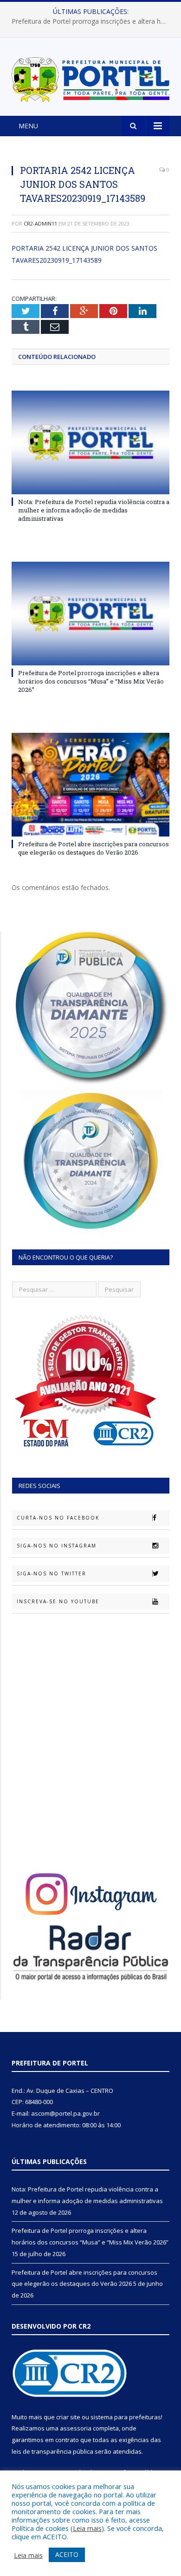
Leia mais (87, 2528)
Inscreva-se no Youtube (58, 1601)
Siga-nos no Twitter (52, 1573)
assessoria (76, 2428)
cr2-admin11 (40, 223)
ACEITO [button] (67, 2554)
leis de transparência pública (52, 2451)
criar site (68, 2417)
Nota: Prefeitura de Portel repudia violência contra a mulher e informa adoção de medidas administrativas (94, 510)
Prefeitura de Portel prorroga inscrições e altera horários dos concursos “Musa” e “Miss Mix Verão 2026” (93, 21)
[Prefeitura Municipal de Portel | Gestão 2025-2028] (90, 78)
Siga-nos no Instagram (57, 1546)
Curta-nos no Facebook (58, 1518)
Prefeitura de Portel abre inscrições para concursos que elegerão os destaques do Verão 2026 (94, 848)
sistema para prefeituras (126, 2417)
